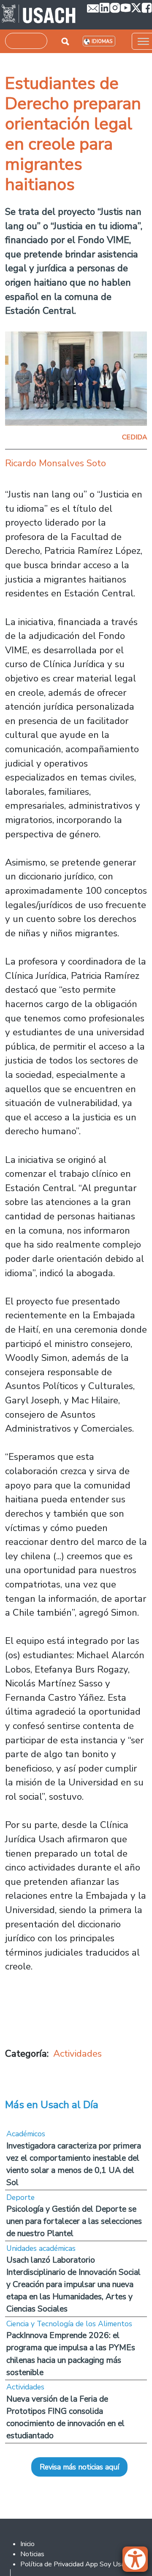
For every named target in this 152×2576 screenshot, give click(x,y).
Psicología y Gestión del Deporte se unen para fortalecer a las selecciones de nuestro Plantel (74, 2221)
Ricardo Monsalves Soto (56, 463)
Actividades (77, 2054)
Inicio (27, 2544)
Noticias (32, 2554)
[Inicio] (39, 15)
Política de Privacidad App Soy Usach (76, 2564)
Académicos (26, 2134)
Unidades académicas (41, 2248)
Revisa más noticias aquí (79, 2467)
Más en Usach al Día (52, 2105)
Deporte (20, 2197)
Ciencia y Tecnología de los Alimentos (69, 2324)
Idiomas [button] (102, 41)
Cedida (134, 437)
